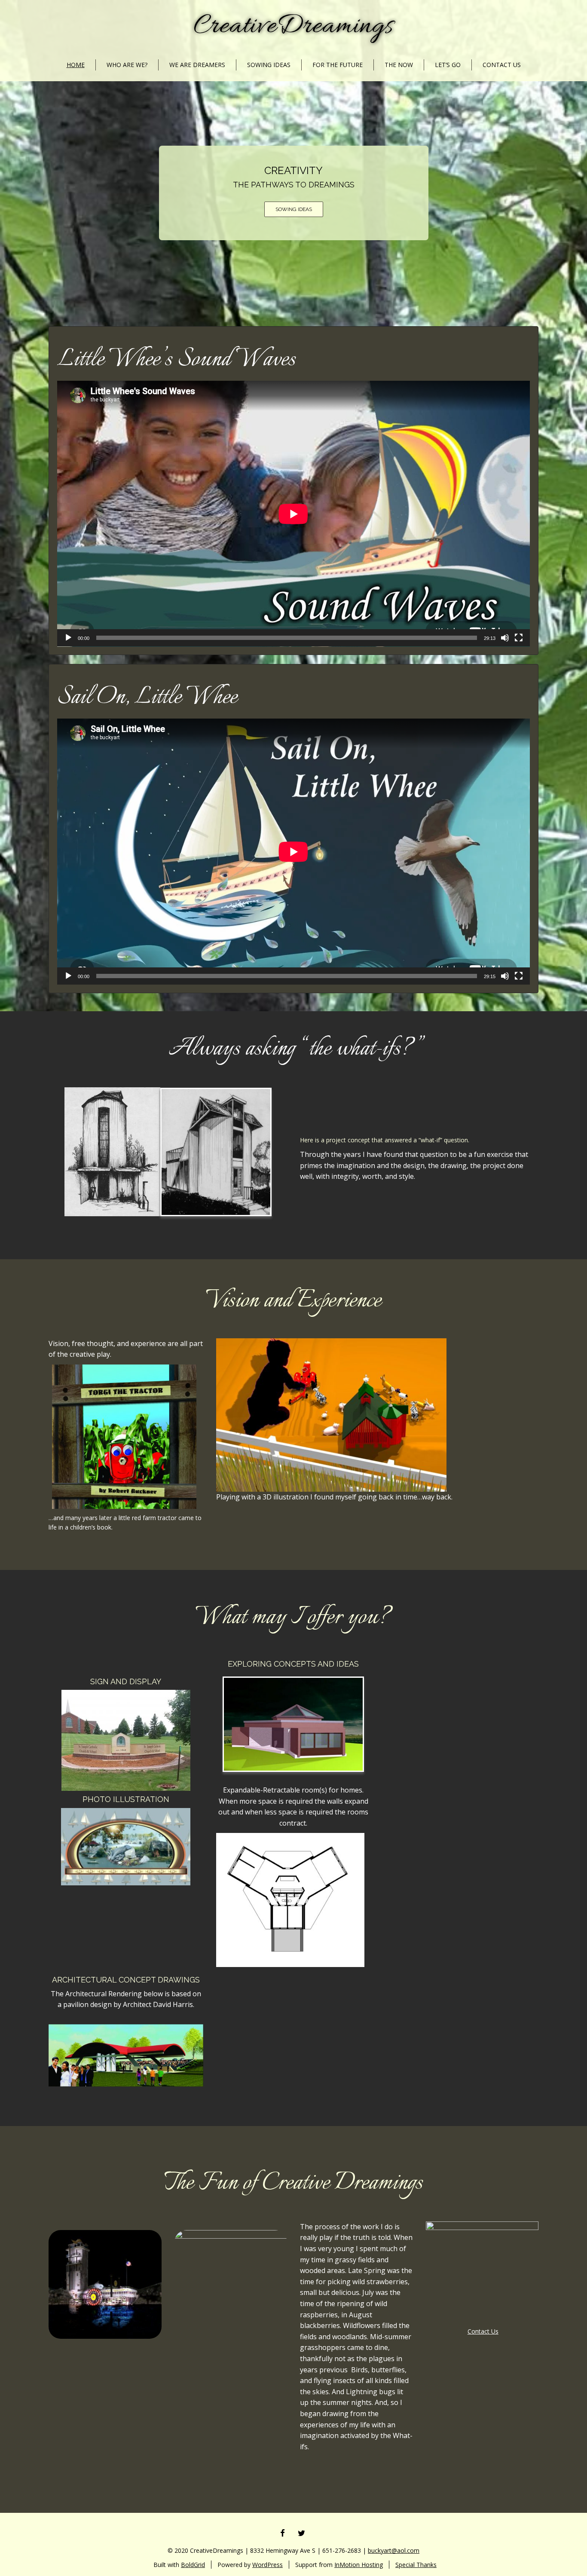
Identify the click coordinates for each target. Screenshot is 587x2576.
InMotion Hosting (359, 2565)
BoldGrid (193, 2565)
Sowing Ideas (269, 65)
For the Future (338, 65)
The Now (399, 65)
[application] (293, 514)
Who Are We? (127, 65)
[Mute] (505, 638)
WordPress (268, 2565)
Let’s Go (448, 65)
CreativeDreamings (294, 27)
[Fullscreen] (519, 638)
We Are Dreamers (197, 65)
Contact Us (502, 65)
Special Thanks (416, 2565)
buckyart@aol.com (394, 2550)
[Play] (68, 638)
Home (76, 65)
